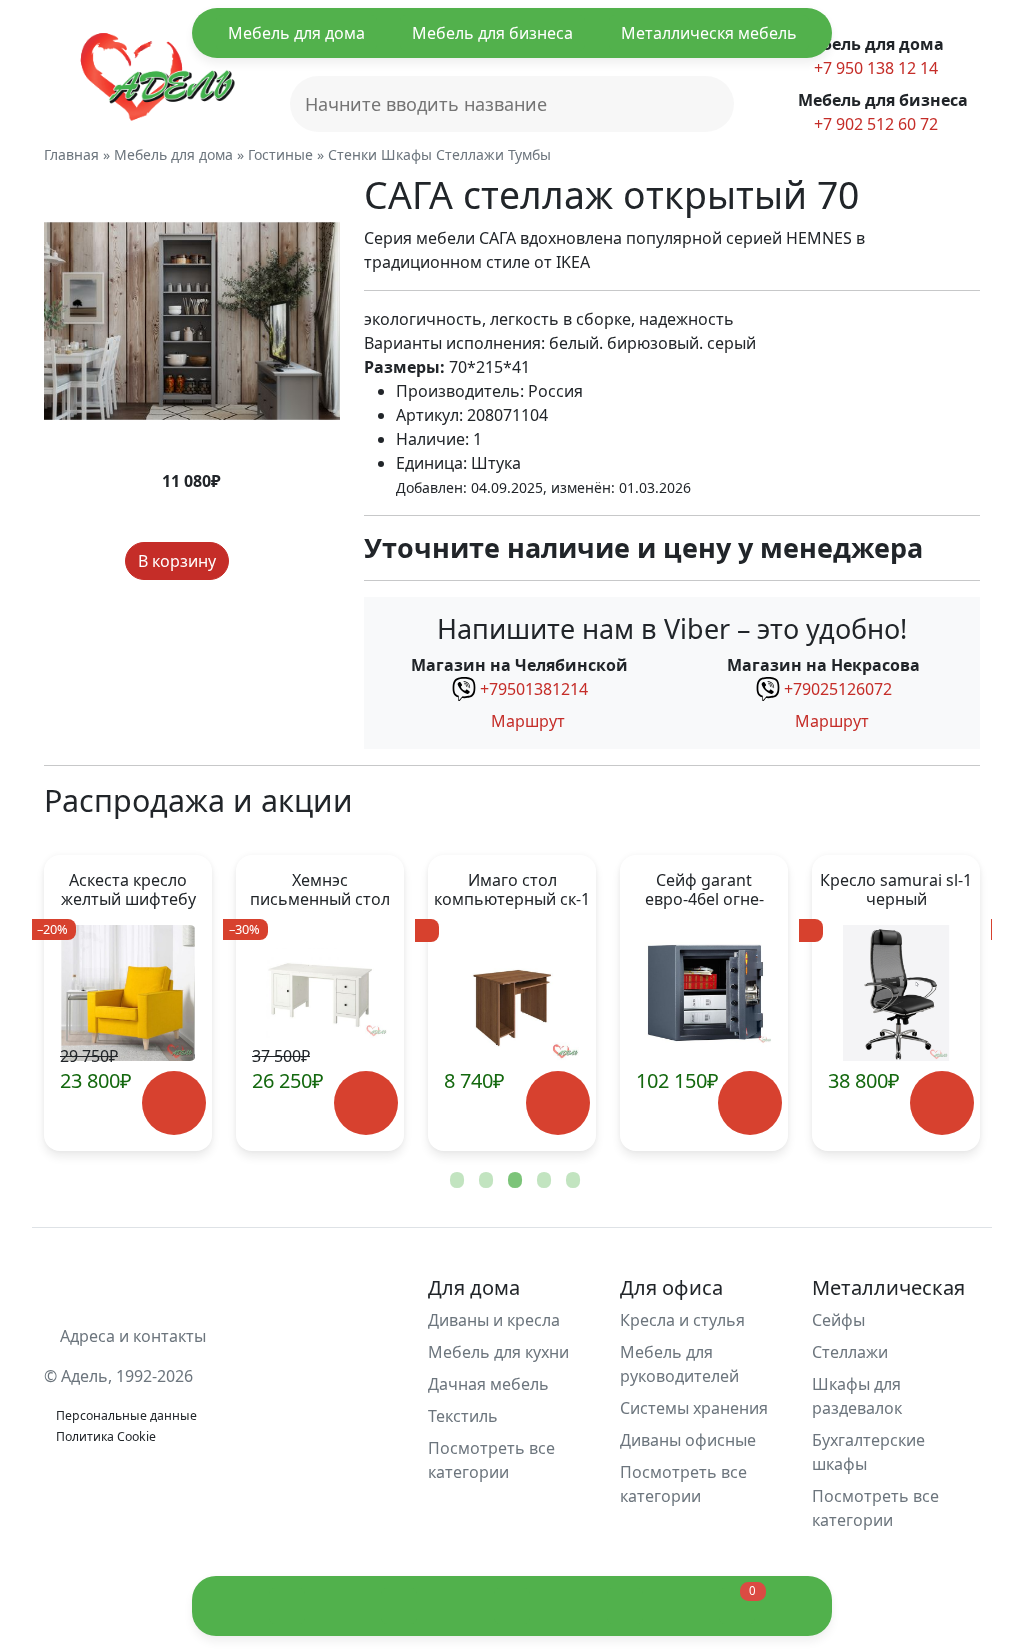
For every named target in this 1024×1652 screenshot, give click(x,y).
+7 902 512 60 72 (874, 124)
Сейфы (838, 1320)
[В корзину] (103, 1102)
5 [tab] (571, 1181)
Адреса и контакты (131, 1336)
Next (932, 1003)
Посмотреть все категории (491, 1460)
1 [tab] (455, 1181)
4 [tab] (542, 1181)
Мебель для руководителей (679, 1364)
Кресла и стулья (682, 1320)
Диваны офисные (688, 1440)
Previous (92, 1003)
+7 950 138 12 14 (874, 68)
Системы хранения (694, 1408)
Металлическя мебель (709, 33)
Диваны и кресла (494, 1320)
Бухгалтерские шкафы (868, 1452)
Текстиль (463, 1416)
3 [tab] (513, 1181)
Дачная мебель (488, 1384)
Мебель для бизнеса (492, 33)
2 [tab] (484, 1181)
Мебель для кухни (498, 1352)
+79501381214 (534, 689)
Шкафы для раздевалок (857, 1396)
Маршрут (526, 721)
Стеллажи (850, 1352)
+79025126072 (838, 689)
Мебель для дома (296, 33)
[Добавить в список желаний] (247, 561)
